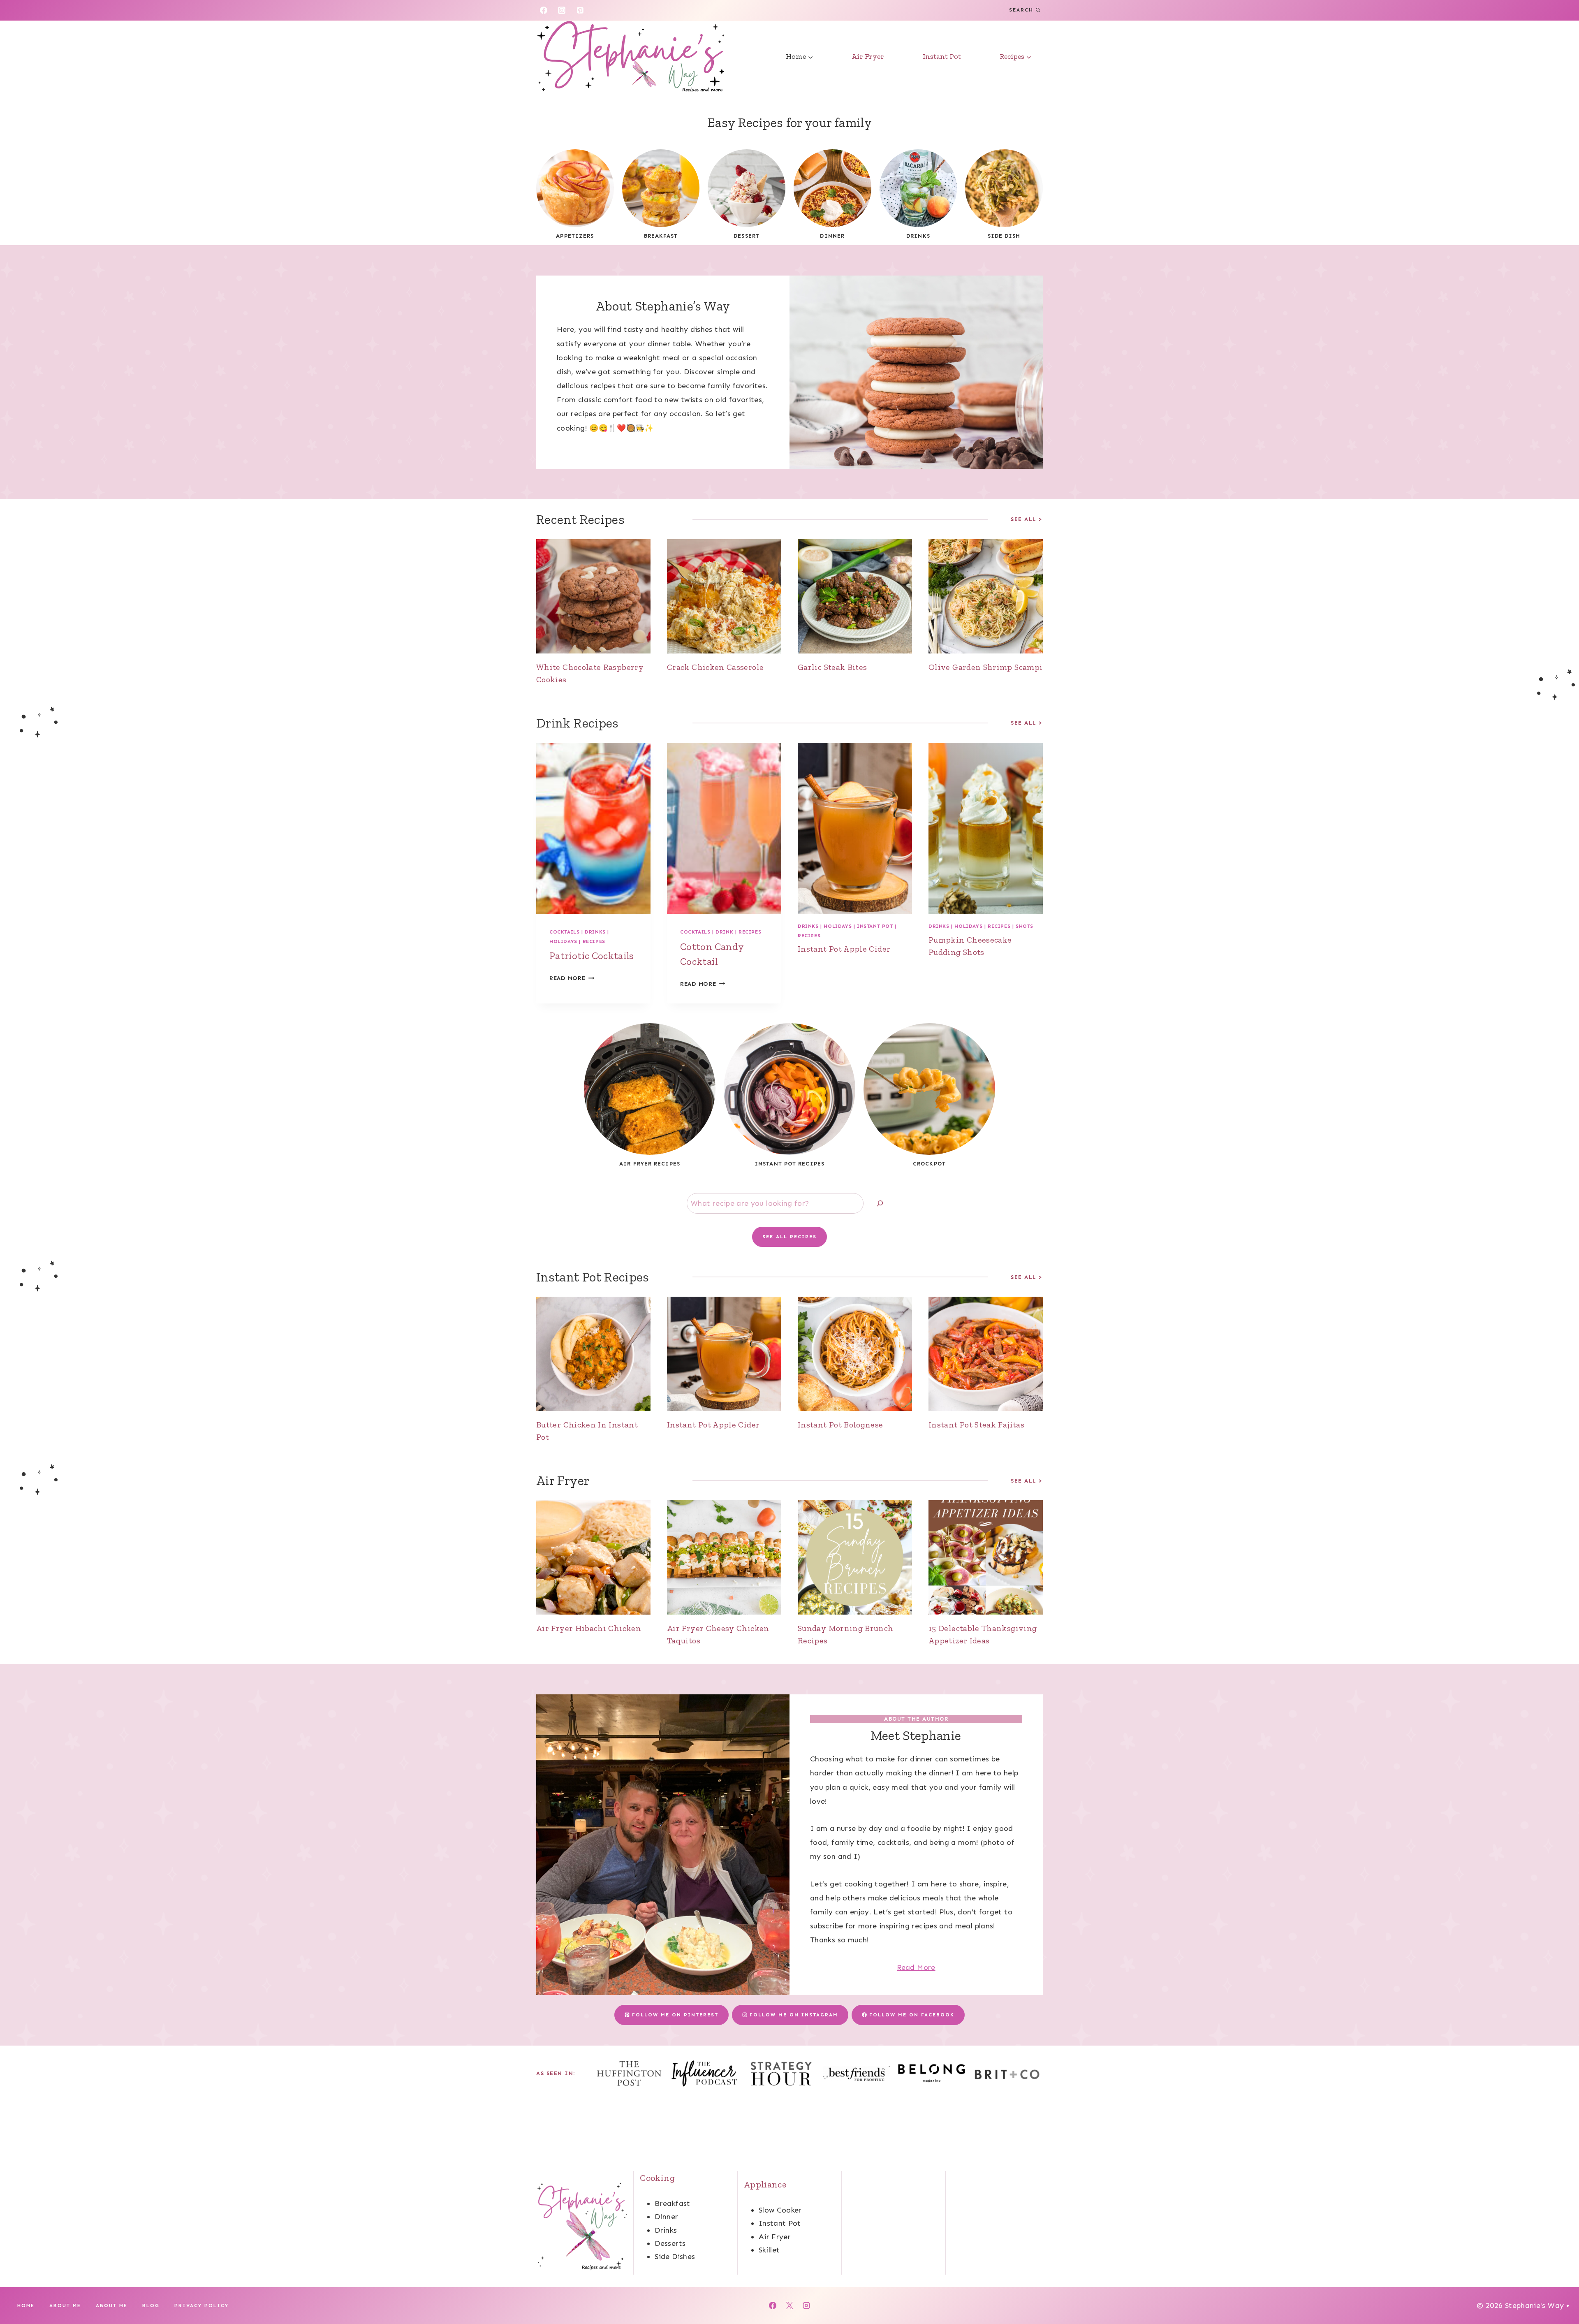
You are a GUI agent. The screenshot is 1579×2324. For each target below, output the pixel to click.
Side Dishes (675, 2257)
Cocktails (564, 932)
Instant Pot (942, 56)
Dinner (666, 2217)
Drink (724, 932)
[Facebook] (544, 10)
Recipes (594, 941)
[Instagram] (562, 10)
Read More (572, 978)
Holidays (563, 941)
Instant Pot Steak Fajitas (976, 1425)
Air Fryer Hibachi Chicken (589, 1628)
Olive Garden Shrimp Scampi (985, 667)
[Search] (880, 1204)
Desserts (670, 2243)
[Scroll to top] (1559, 2292)
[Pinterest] (580, 10)
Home (26, 2305)
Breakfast (672, 2204)
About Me (65, 2305)
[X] (789, 2305)
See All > (1027, 519)
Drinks (595, 932)
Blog (151, 2305)
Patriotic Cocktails (592, 956)
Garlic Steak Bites (832, 667)
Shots (1024, 926)
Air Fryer (868, 56)
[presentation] (593, 596)
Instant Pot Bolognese (840, 1425)
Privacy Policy (201, 2305)
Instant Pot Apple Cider (844, 949)
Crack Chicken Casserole (715, 667)
